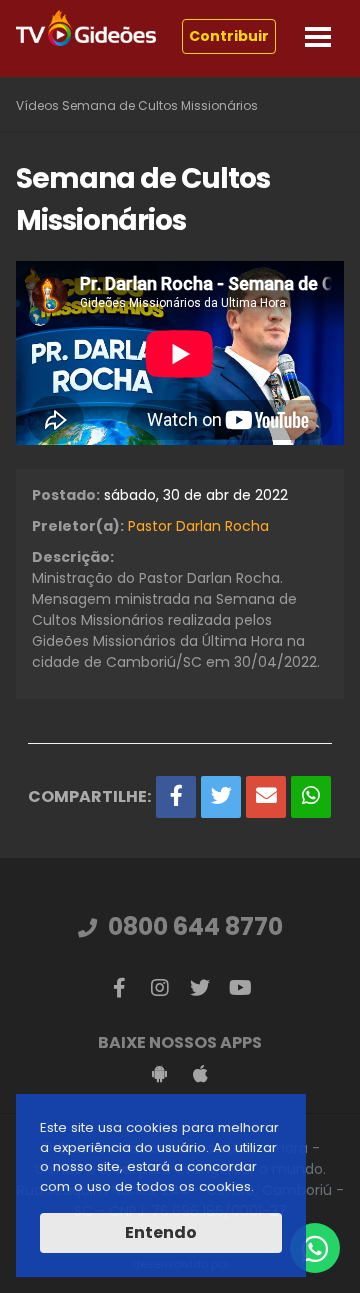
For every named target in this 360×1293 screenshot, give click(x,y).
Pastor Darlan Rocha (198, 526)
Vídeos (37, 105)
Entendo (161, 1232)
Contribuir (229, 36)
